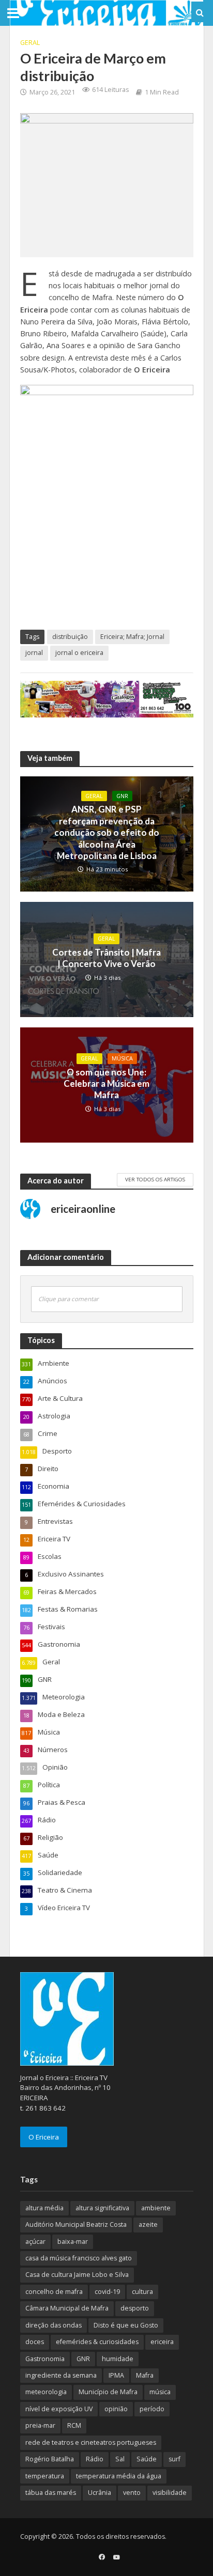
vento (132, 2493)
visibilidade (170, 2493)
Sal (120, 2459)
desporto (135, 2308)
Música (122, 1058)
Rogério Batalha (50, 2459)
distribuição (70, 637)
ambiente (156, 2208)
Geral (30, 43)
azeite (148, 2224)
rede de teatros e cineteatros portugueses (91, 2442)
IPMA (116, 2375)
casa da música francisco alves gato (79, 2258)
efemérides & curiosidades (97, 2342)
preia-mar (40, 2425)
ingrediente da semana (61, 2375)
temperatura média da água (119, 2476)
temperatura (45, 2476)
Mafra (145, 2375)
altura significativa (102, 2208)
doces (35, 2342)
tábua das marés (51, 2493)
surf (174, 2459)
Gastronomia (45, 2359)
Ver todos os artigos (155, 1179)
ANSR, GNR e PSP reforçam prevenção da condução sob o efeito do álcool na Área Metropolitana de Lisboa (107, 832)
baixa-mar (73, 2242)
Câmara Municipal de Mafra (67, 2308)
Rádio (95, 2459)
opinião (116, 2409)
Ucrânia (100, 2493)
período (152, 2409)
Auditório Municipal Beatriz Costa (76, 2224)
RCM (74, 2425)
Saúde (147, 2459)
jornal (34, 653)
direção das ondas (54, 2325)
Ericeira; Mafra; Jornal (132, 637)
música (160, 2392)
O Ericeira (44, 2137)
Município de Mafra (108, 2392)
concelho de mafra (54, 2292)
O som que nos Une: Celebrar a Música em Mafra (106, 1084)
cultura (142, 2292)
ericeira (162, 2342)
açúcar (35, 2242)
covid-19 (107, 2292)
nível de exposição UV (59, 2409)
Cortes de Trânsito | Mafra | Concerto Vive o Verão (106, 958)
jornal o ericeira (79, 653)
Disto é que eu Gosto (126, 2325)
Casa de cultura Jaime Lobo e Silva (77, 2275)
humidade (118, 2359)
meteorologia (46, 2392)
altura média (44, 2208)
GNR (122, 796)
